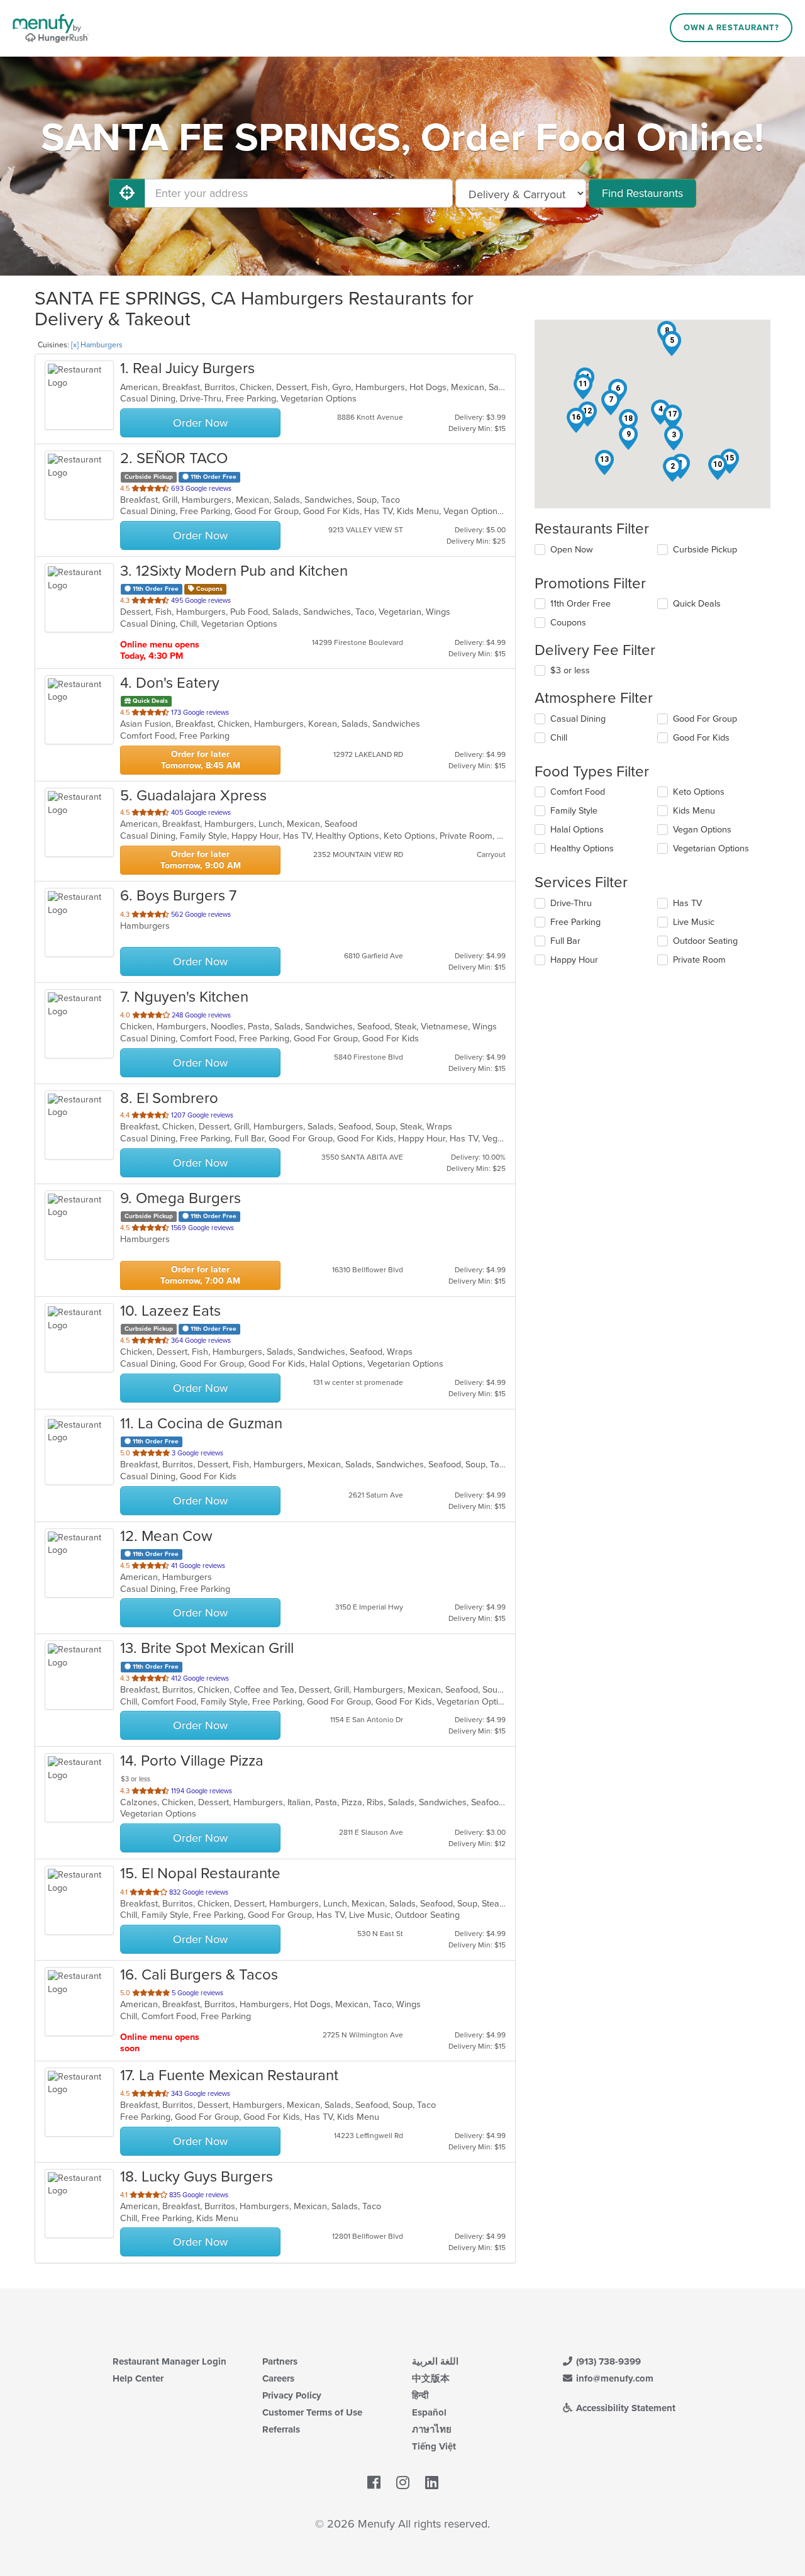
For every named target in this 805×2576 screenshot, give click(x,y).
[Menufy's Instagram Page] (403, 2483)
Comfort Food (578, 792)
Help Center (138, 2378)
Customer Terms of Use (312, 2412)
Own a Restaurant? (731, 28)
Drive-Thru (571, 903)
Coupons (568, 623)
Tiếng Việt (434, 2446)
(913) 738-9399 (607, 2361)
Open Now (572, 550)
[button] (672, 469)
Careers (278, 2378)
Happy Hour (574, 960)
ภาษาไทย (432, 2429)
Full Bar (565, 941)
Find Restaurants (642, 193)
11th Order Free (580, 604)
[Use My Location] (127, 193)
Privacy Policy (292, 2395)
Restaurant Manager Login (169, 2361)
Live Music (694, 922)
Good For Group (705, 719)
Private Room (699, 960)
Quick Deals (697, 604)
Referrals (281, 2429)
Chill (559, 738)
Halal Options (577, 830)
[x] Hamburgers (97, 345)
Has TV (687, 903)
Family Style (574, 811)
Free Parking (575, 922)
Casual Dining (578, 719)
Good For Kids (701, 738)
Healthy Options (582, 848)
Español (429, 2412)
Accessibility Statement (625, 2408)
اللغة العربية (435, 2361)
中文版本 (431, 2378)
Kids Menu (694, 811)
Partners (280, 2361)
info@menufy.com (613, 2378)
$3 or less (570, 670)
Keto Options (699, 792)
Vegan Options (702, 830)
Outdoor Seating (705, 941)
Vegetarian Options (711, 848)
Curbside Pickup (705, 550)
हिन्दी (420, 2395)
